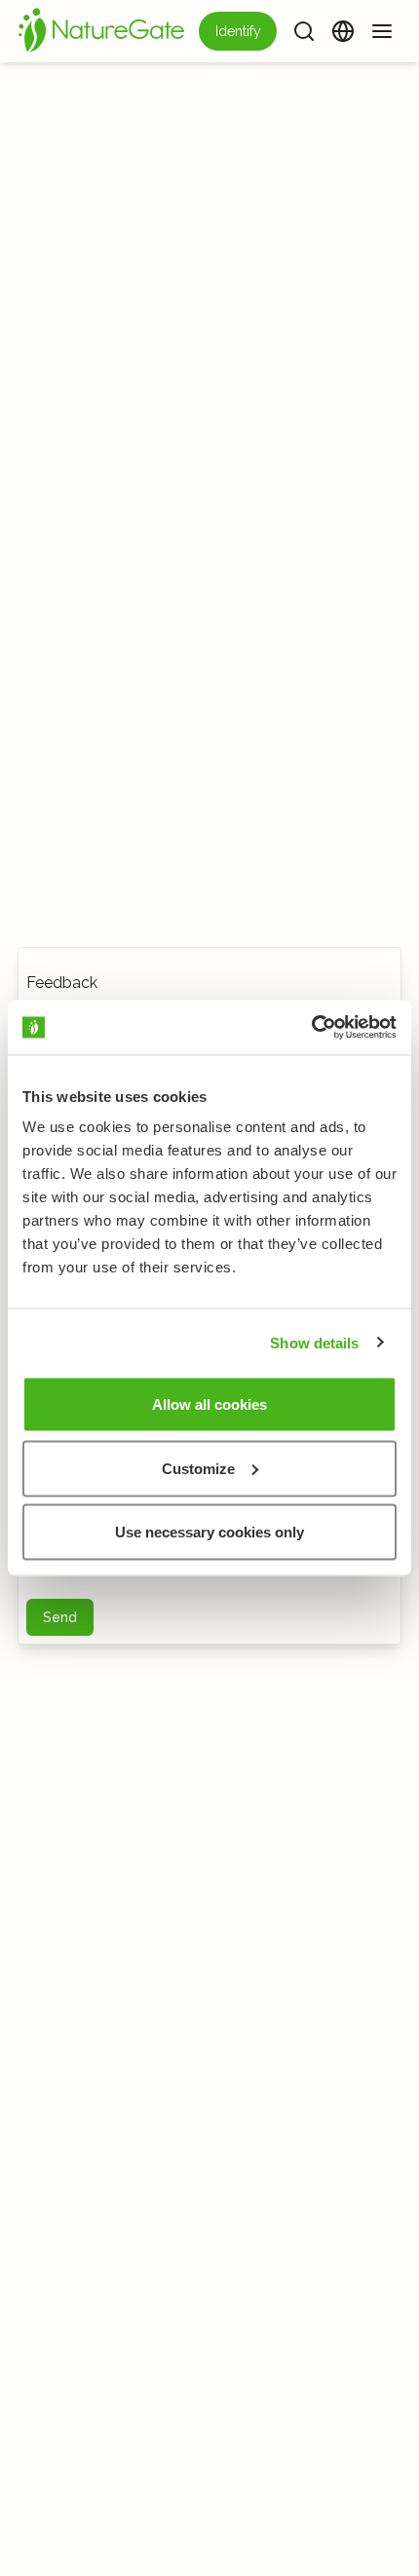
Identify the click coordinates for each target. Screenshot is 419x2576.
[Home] (101, 31)
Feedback (62, 983)
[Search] (304, 31)
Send (60, 1617)
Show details (314, 1342)
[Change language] (343, 31)
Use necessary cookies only (209, 1532)
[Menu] (382, 31)
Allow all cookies (209, 1404)
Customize (198, 1468)
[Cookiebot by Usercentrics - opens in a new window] (311, 1028)
